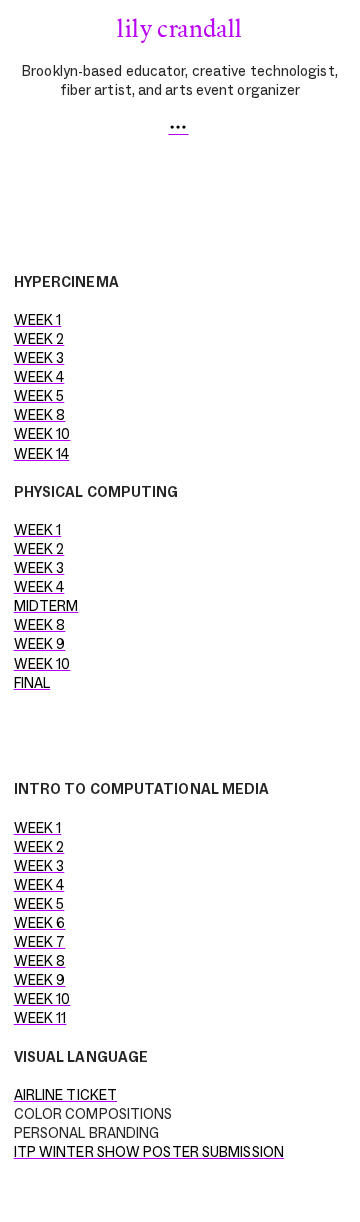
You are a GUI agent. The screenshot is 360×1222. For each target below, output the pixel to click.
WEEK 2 (39, 339)
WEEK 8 (40, 415)
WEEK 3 (39, 358)
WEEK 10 (42, 434)
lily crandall (179, 28)
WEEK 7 (40, 942)
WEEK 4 (39, 377)
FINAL (32, 683)
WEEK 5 (39, 396)
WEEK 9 (40, 644)
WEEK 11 (40, 1018)
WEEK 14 (42, 454)
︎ (178, 128)
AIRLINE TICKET (65, 1095)
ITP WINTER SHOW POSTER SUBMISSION (149, 1152)
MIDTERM (46, 606)
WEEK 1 (38, 320)
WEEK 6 (40, 923)
